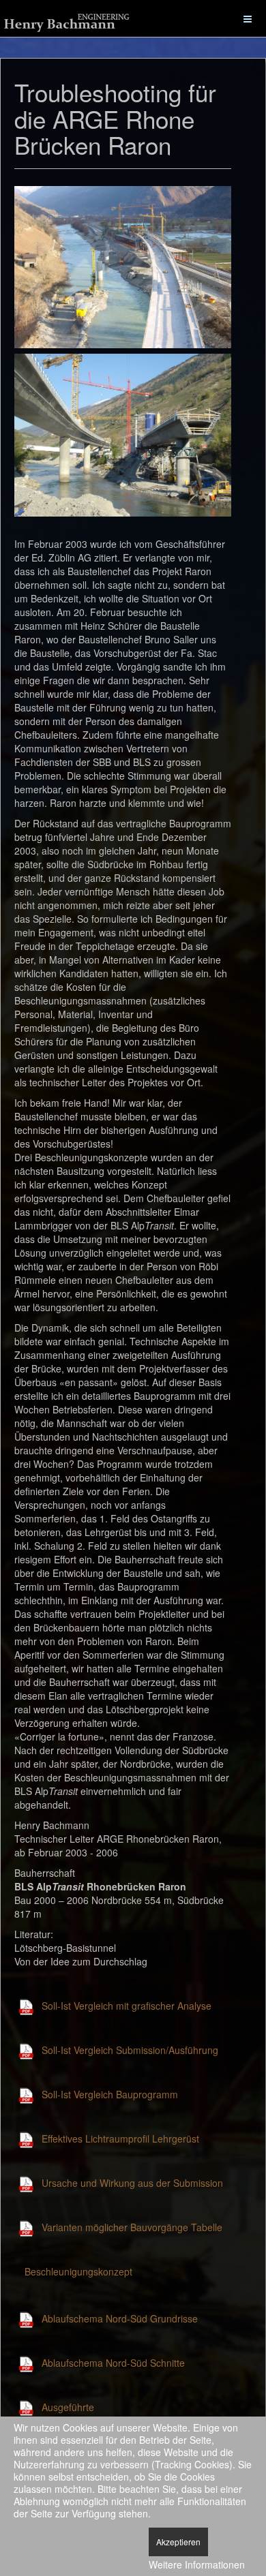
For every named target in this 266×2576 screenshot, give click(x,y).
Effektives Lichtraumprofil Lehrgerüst (120, 2138)
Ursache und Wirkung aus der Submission (132, 2183)
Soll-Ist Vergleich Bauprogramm (110, 2094)
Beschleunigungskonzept (78, 2271)
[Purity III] (68, 21)
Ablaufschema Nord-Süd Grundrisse (120, 2318)
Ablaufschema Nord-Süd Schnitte (113, 2363)
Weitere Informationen (197, 2564)
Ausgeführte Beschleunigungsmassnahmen (108, 2414)
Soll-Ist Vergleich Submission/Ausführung (130, 2050)
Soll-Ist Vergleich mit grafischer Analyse (127, 2006)
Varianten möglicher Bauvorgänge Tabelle (132, 2227)
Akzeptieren (178, 2542)
